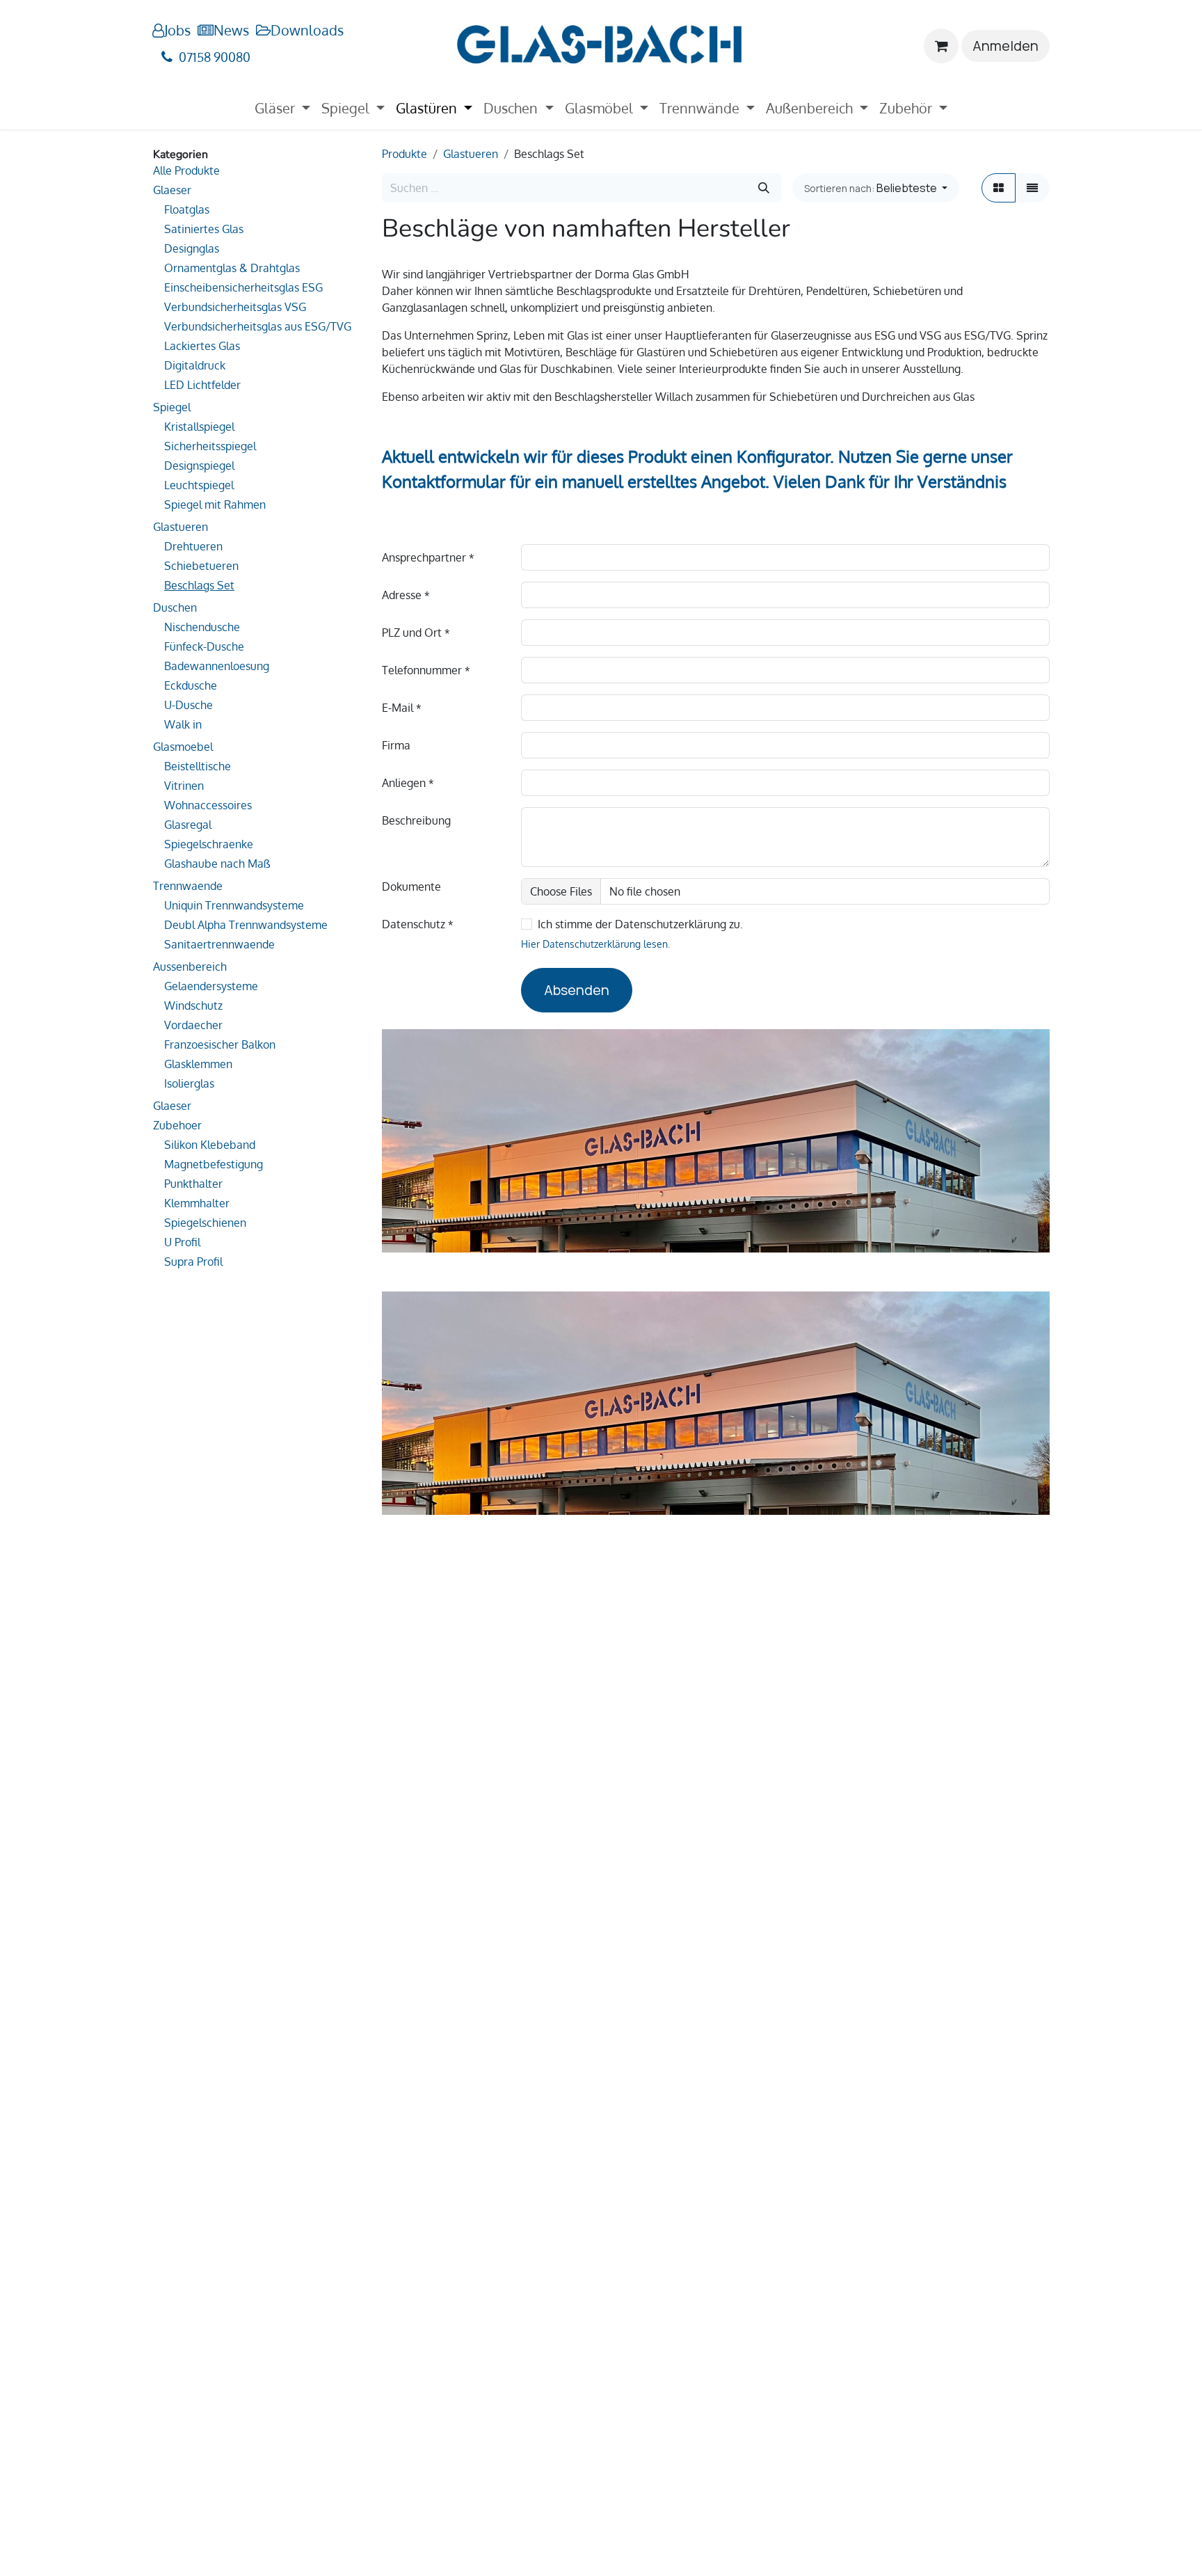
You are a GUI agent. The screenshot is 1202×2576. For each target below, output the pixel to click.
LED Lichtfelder (202, 385)
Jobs (177, 30)
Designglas (192, 248)
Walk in (183, 724)
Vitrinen (184, 786)
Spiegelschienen (205, 1223)
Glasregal (188, 825)
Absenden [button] (577, 990)
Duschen (175, 607)
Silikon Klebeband (210, 1145)
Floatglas (187, 209)
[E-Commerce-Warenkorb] (941, 46)
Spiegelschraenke (209, 844)
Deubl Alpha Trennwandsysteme (246, 925)
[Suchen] (764, 188)
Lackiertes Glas (202, 346)
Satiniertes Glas (204, 229)
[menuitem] (282, 108)
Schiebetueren (201, 566)
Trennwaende (188, 886)
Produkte (404, 154)
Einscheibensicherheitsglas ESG (243, 287)
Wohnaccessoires (208, 805)
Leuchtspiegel (199, 485)
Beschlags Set (199, 585)
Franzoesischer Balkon (220, 1044)
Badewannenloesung (217, 666)
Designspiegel (199, 466)
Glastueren (181, 527)
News (231, 30)
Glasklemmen (198, 1064)
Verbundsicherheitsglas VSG (235, 307)
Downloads (307, 30)
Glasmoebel (183, 747)
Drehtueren (193, 546)
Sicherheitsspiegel (210, 446)
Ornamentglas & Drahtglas (232, 268)
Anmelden (1005, 46)
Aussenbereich (190, 967)
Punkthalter (193, 1184)
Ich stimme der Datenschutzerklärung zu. (640, 924)
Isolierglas (189, 1083)
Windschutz (193, 1005)
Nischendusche (202, 627)
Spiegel (172, 407)
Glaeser (172, 190)
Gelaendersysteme (211, 986)
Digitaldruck (195, 365)
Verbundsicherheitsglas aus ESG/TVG (258, 326)
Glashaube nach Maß (217, 864)
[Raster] (999, 188)
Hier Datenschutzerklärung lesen (594, 944)
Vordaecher (193, 1025)
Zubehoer (177, 1125)
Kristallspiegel (199, 427)
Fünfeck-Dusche (204, 646)
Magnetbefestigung (214, 1164)
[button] (876, 188)
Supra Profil (193, 1262)
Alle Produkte (186, 170)
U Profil (182, 1242)
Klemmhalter (197, 1203)
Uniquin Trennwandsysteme (234, 905)
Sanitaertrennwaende (219, 944)
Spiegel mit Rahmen (215, 504)
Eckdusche (191, 685)
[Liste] (1032, 188)
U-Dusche (189, 705)
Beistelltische (198, 766)
